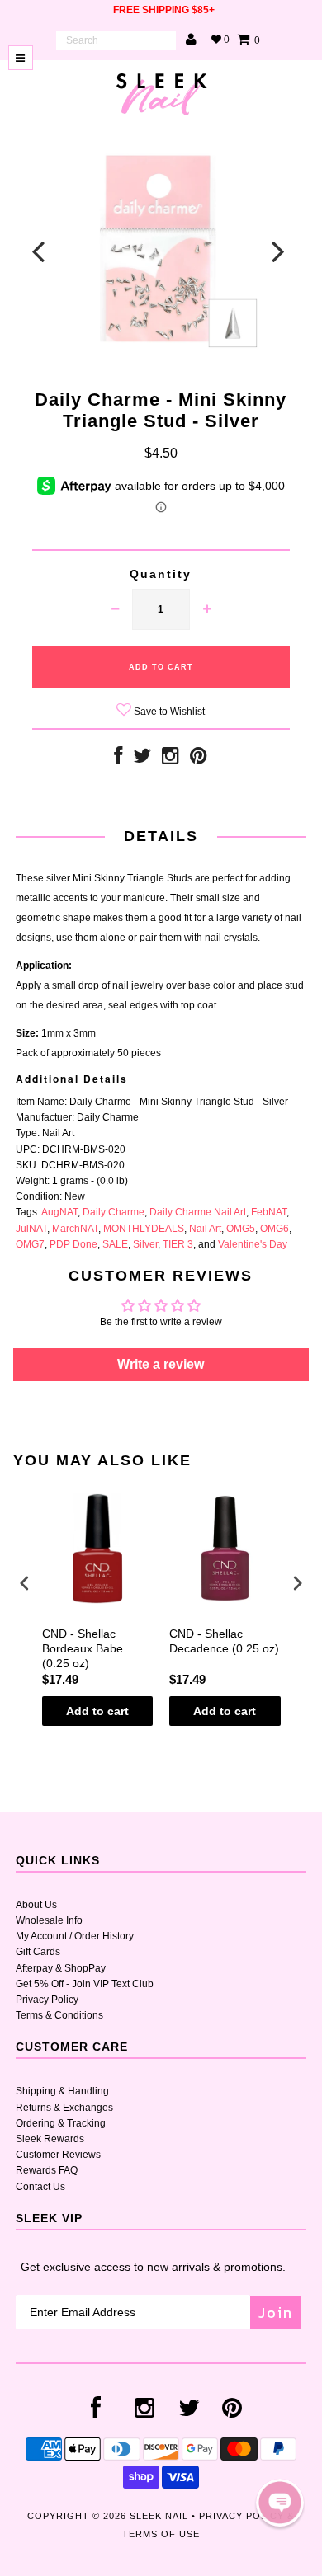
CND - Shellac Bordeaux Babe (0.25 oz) (83, 1648)
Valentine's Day (253, 1244)
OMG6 (275, 1229)
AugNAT (59, 1212)
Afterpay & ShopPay (61, 1968)
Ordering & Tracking (61, 2123)
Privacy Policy (47, 2000)
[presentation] (25, 1583)
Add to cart (97, 1711)
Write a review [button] (161, 1364)
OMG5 (241, 1229)
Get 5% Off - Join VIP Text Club (85, 1984)
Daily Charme (114, 1212)
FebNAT (269, 1212)
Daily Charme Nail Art (198, 1212)
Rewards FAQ (47, 2170)
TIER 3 (178, 1244)
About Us (36, 1905)
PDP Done (73, 1244)
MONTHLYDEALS (144, 1229)
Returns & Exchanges (64, 2108)
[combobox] (116, 40)
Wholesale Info (49, 1920)
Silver (145, 1244)
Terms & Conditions (59, 2015)
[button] (280, 2503)
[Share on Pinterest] (199, 759)
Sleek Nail (159, 2516)
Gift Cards (38, 1952)
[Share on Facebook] (118, 759)
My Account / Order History (75, 1936)
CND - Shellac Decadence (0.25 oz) (224, 1641)
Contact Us (40, 2187)
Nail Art (205, 1229)
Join (276, 2313)
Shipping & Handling (62, 2091)
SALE (115, 1244)
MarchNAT (75, 1229)
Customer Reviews (58, 2155)
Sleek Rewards (50, 2139)
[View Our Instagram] (170, 759)
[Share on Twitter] (142, 759)
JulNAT (31, 1229)
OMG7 (30, 1244)
